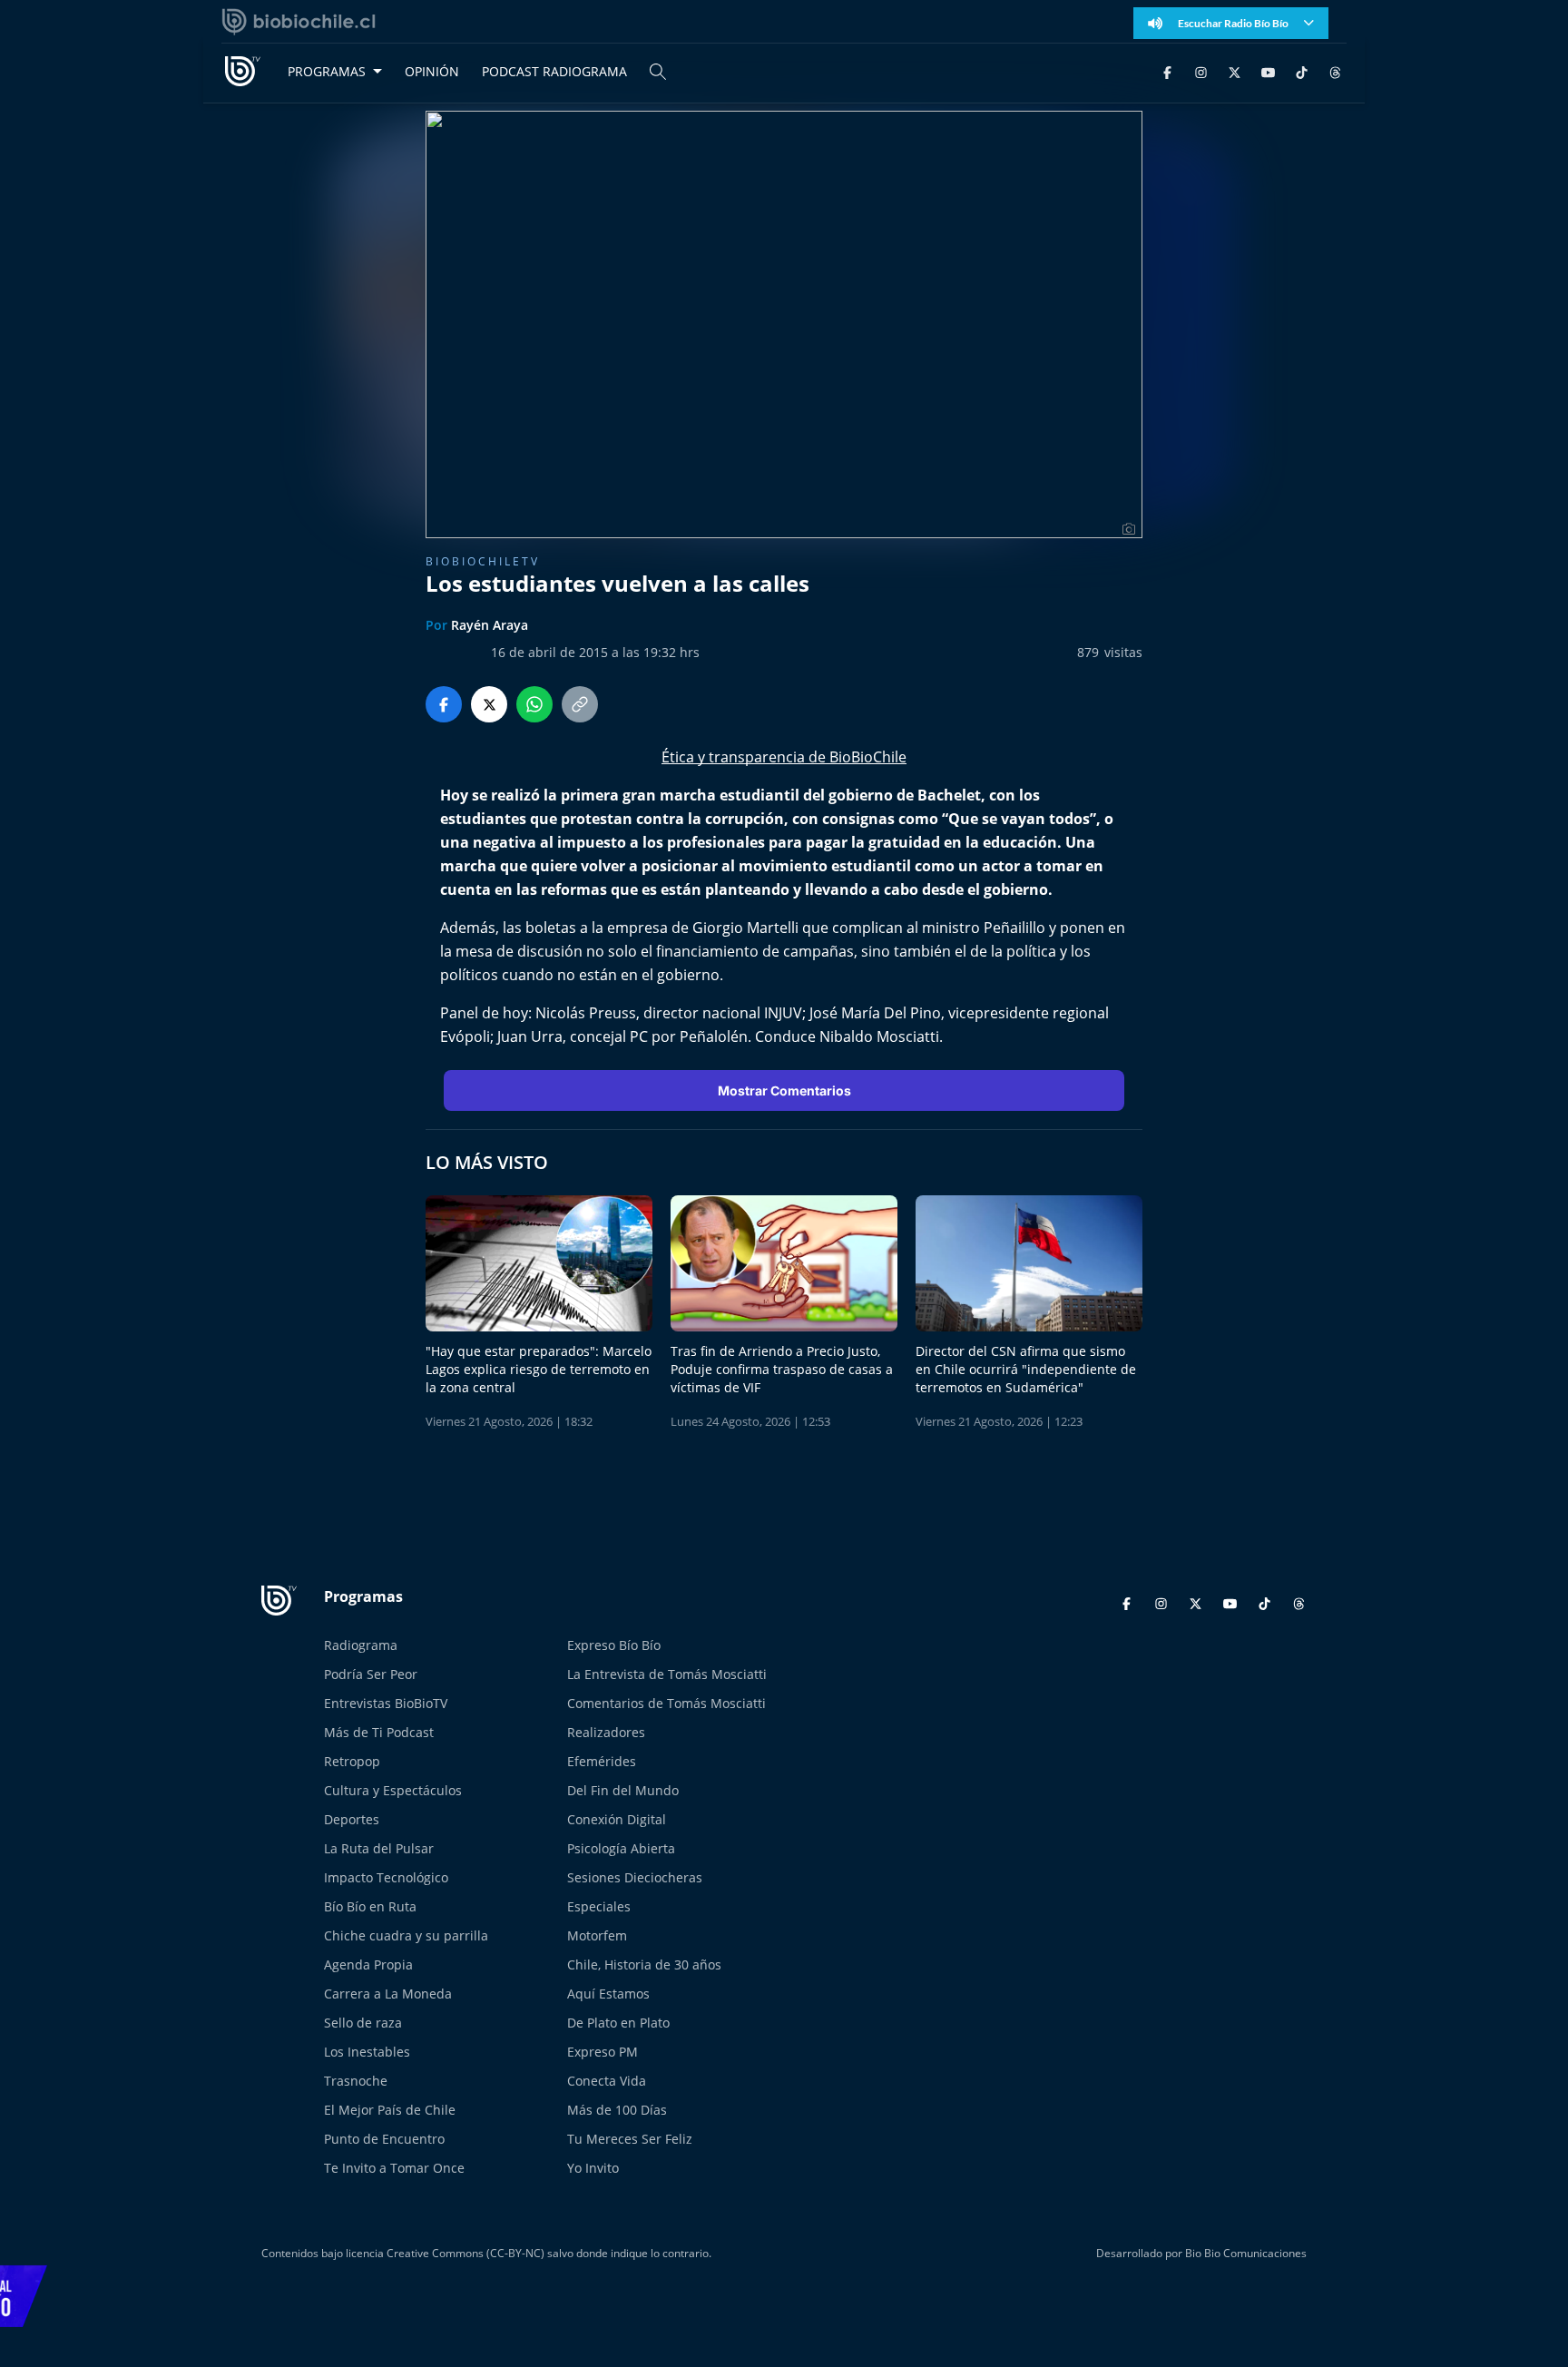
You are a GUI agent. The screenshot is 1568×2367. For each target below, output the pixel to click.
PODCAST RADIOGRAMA (554, 71)
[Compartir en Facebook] (444, 704)
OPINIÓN (432, 71)
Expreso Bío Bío (614, 1645)
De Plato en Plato (618, 2023)
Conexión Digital (617, 1819)
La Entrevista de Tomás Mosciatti (667, 1674)
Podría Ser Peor (371, 1674)
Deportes (352, 1819)
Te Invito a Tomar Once (394, 2168)
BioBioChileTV (483, 561)
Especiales (599, 1906)
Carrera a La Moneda (388, 1994)
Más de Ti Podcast (379, 1732)
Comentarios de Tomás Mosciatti (666, 1703)
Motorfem (597, 1935)
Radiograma (361, 1645)
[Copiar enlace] (580, 704)
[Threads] (1335, 71)
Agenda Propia (368, 1964)
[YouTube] (1268, 71)
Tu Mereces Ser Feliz (630, 2139)
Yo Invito (593, 2168)
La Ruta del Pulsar (379, 1848)
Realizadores (606, 1732)
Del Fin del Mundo (623, 1790)
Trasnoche (356, 2081)
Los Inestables (367, 2052)
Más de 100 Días (617, 2110)
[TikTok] (1302, 71)
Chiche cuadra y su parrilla (406, 1935)
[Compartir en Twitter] (489, 704)
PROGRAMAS (327, 71)
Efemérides (602, 1761)
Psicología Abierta (621, 1848)
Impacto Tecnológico (386, 1877)
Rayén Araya (490, 625)
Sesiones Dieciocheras (635, 1877)
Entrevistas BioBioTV (386, 1703)
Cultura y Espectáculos (393, 1790)
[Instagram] (1201, 71)
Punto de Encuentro (384, 2139)
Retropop (352, 1761)
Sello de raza (363, 2023)
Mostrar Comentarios (784, 1090)
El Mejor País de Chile (390, 2110)
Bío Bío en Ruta (370, 1906)
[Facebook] (1167, 71)
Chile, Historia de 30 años (644, 1964)
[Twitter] (1235, 71)
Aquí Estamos (608, 1994)
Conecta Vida (607, 2081)
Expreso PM (603, 2052)
